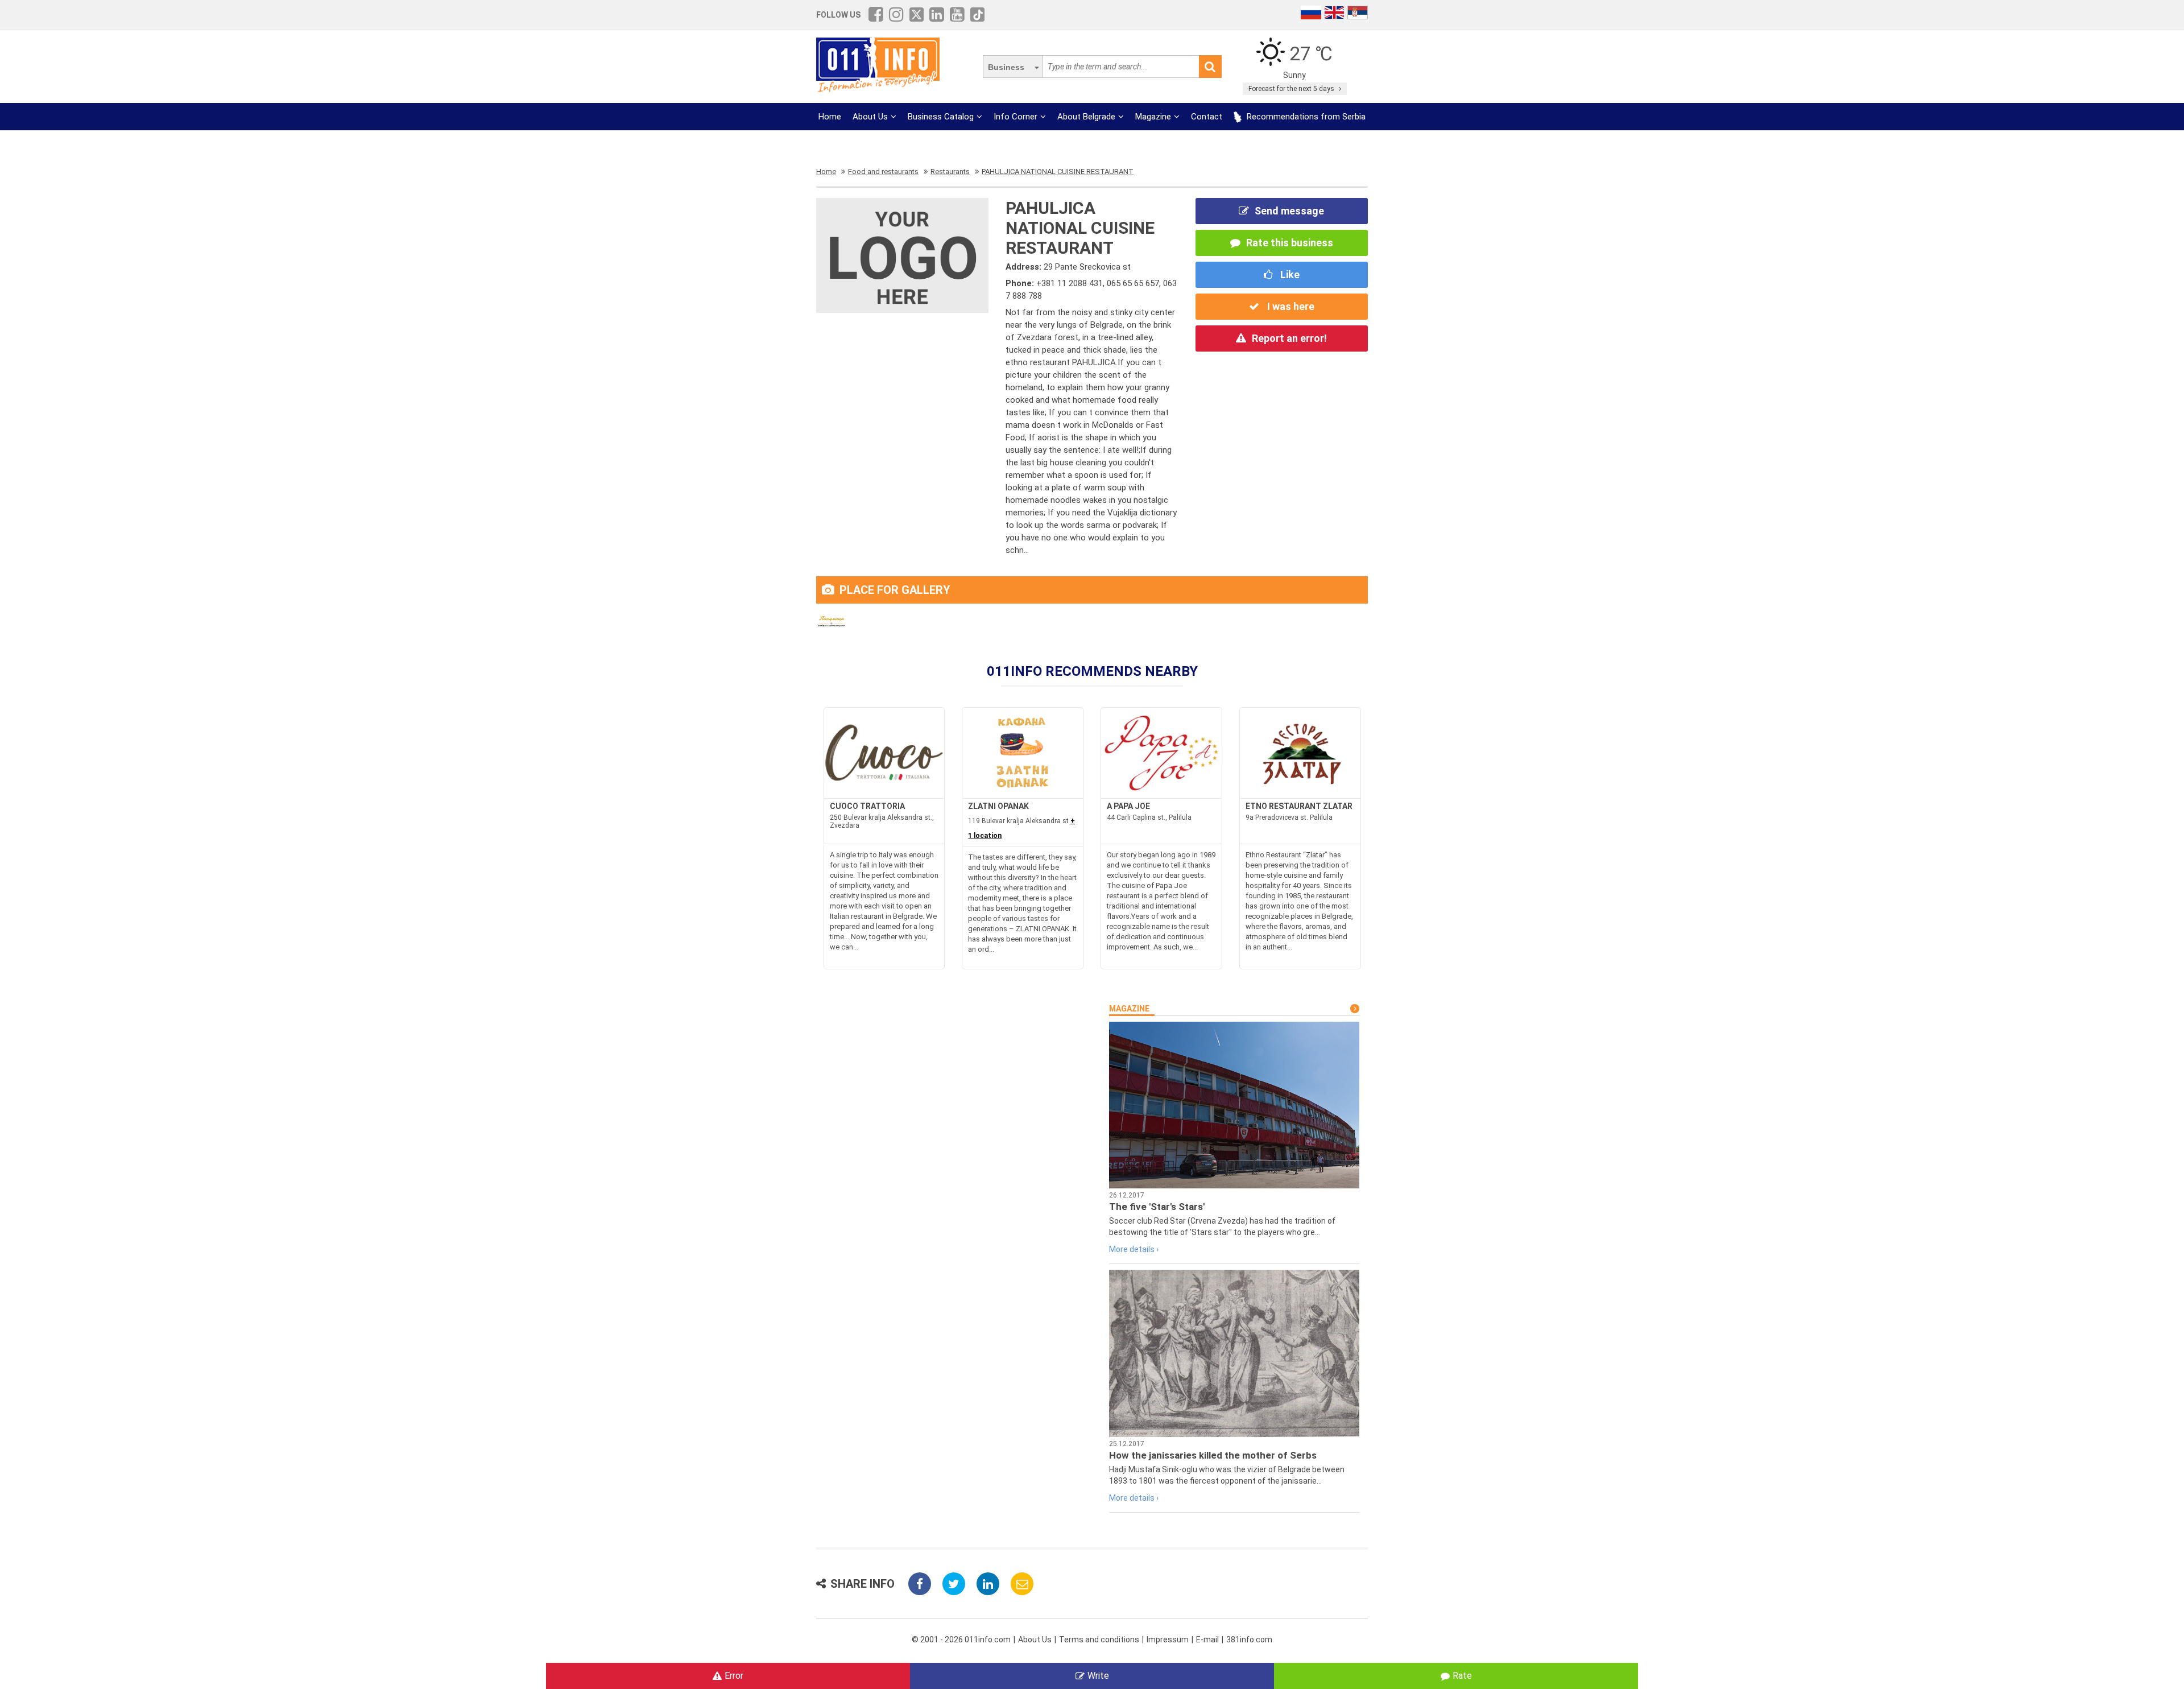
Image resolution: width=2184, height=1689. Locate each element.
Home (830, 117)
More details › (1134, 1249)
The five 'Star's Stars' (1157, 1207)
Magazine (1153, 117)
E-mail (1207, 1640)
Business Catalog (941, 117)
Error (734, 1676)
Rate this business (1290, 243)
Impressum (1168, 1640)
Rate (1462, 1676)
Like (1289, 274)
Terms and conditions (1099, 1640)
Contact (1207, 117)
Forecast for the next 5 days (1292, 89)
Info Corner (1016, 117)
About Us (870, 117)
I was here (1290, 306)
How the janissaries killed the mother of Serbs (1213, 1455)
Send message (1289, 211)
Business (1006, 67)
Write (1098, 1676)
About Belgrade (1086, 117)
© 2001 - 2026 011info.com (961, 1640)
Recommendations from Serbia (1305, 117)
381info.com (1249, 1640)
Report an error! (1289, 338)
